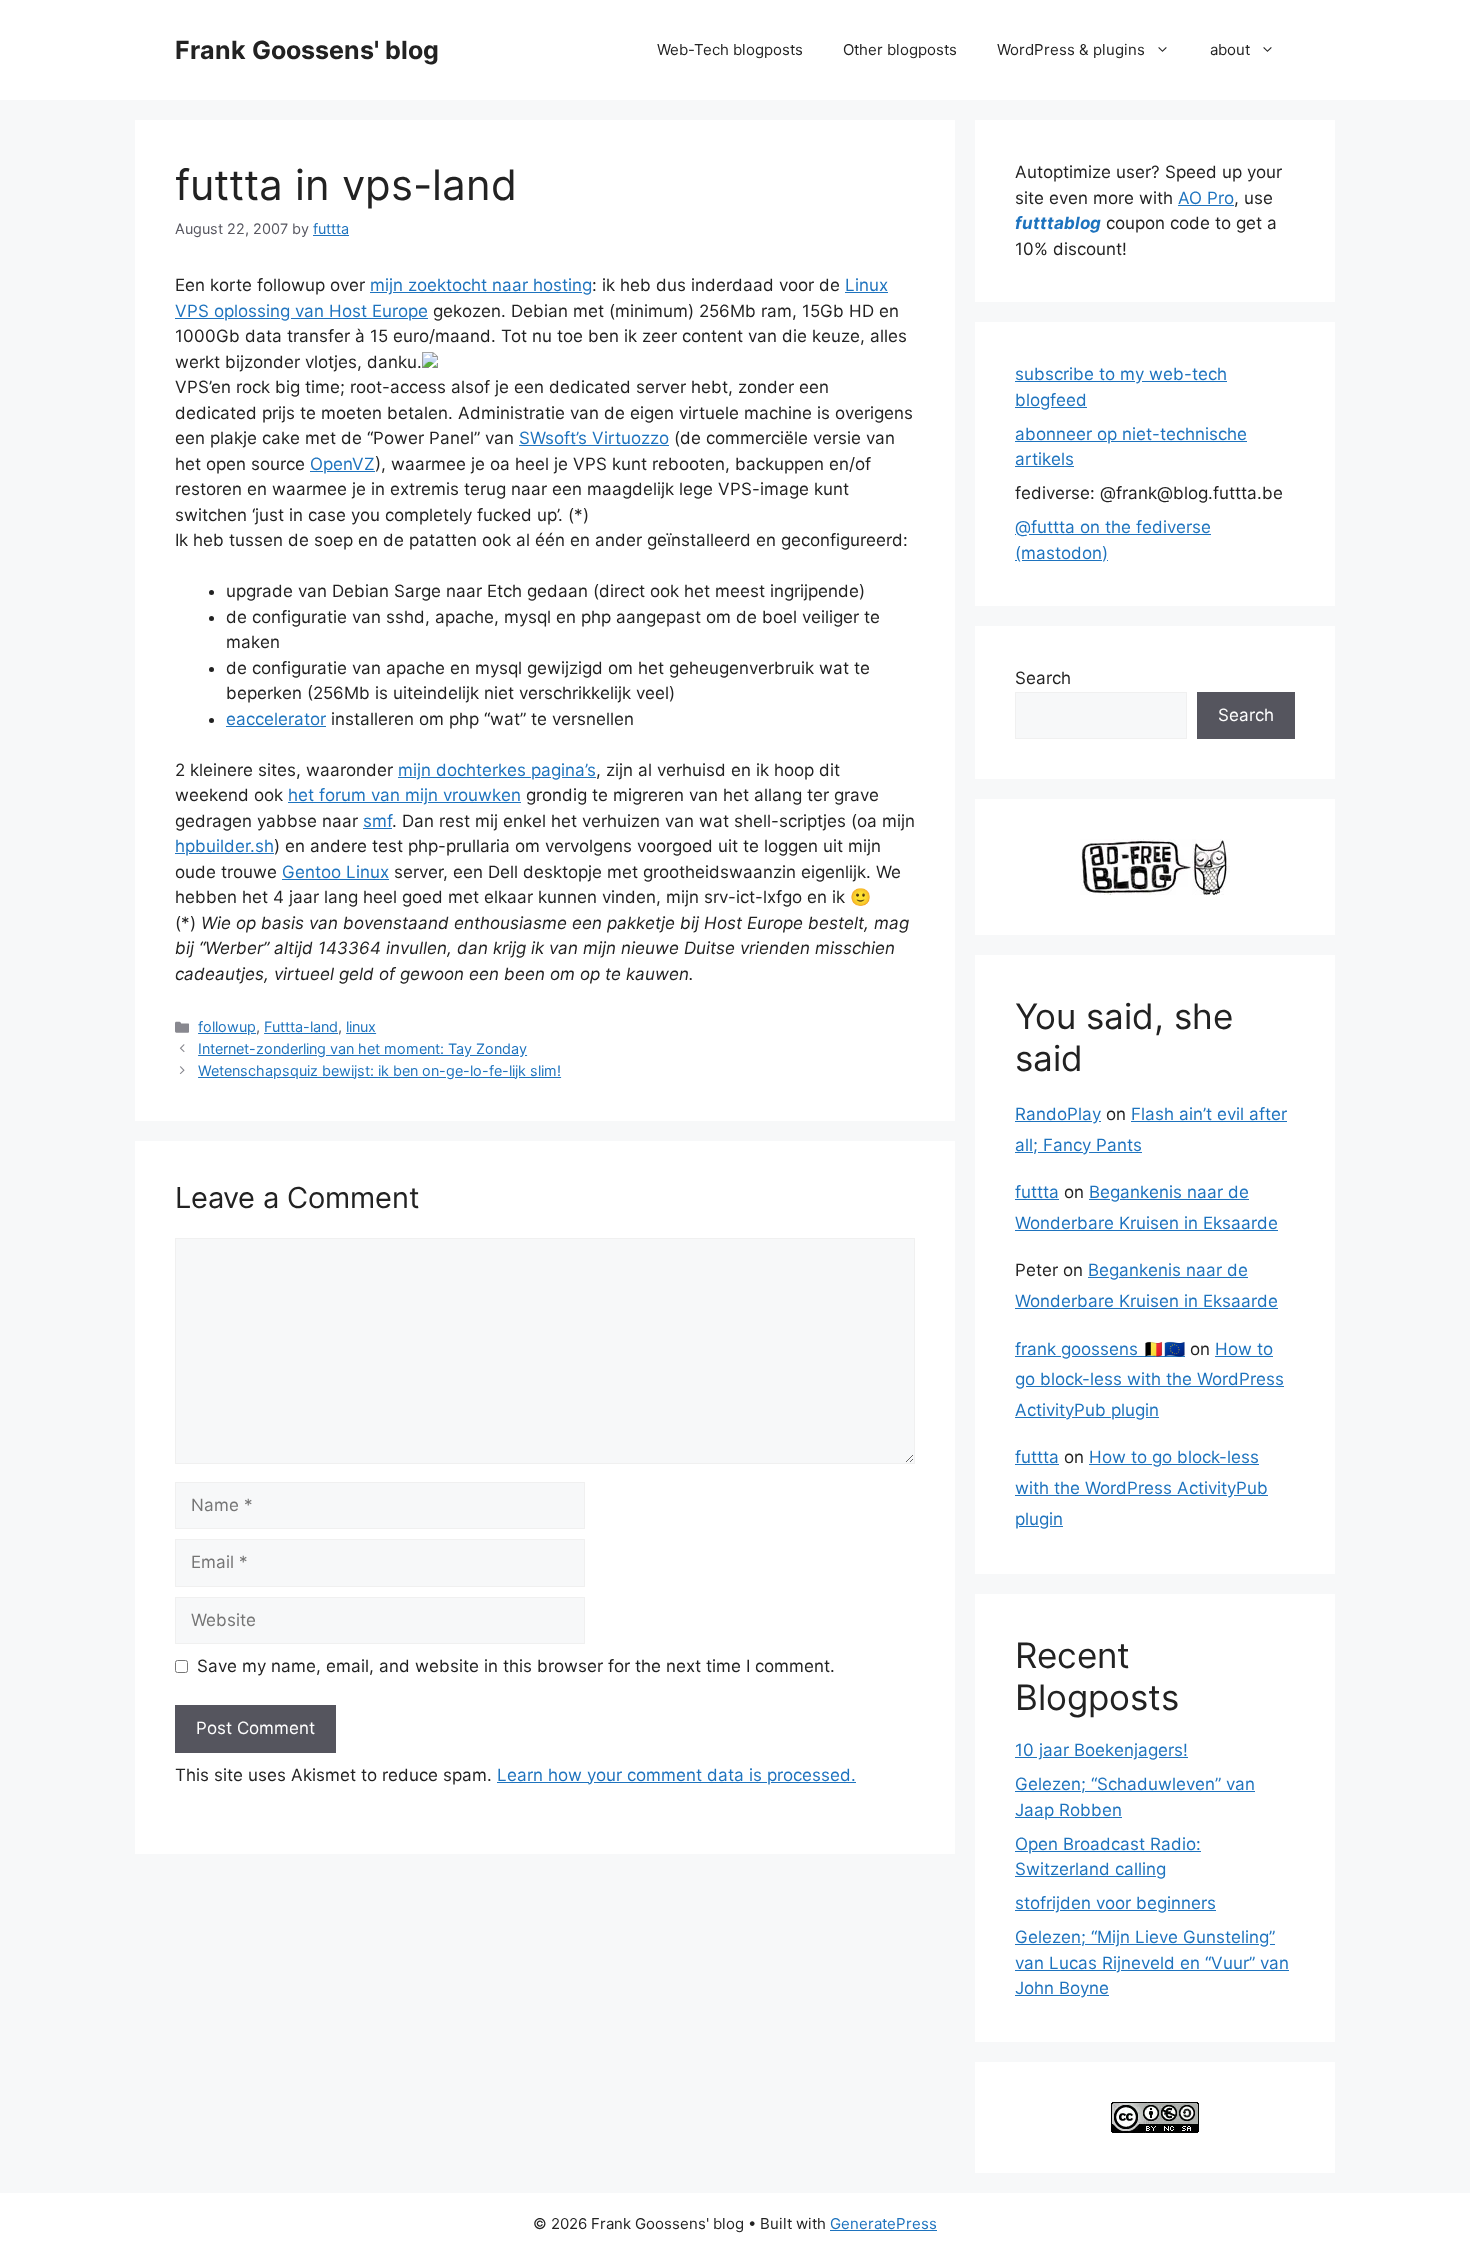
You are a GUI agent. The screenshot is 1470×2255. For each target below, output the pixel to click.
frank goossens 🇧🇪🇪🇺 (1100, 1349)
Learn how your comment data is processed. (676, 1775)
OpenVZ (342, 464)
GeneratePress (883, 2223)
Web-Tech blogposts (730, 49)
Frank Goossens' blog (307, 50)
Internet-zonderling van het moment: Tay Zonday (362, 1048)
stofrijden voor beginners (1115, 1903)
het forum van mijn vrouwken (404, 795)
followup (227, 1026)
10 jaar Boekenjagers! (1101, 1750)
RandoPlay (1058, 1114)
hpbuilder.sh (224, 846)
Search (1043, 678)
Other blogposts (900, 49)
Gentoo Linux (335, 872)
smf (377, 821)
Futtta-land (301, 1026)
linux (361, 1026)
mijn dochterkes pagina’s (497, 770)
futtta (1037, 1192)
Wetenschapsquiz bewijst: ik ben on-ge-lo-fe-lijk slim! (379, 1070)
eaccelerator (276, 719)
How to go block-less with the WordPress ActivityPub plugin (1149, 1379)
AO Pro (1206, 198)
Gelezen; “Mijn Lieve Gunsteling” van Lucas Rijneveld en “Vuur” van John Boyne (1152, 1962)
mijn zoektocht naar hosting (481, 285)
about (1230, 49)
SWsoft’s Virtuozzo (594, 438)
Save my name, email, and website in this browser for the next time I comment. (516, 1666)
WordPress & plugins (1071, 49)
